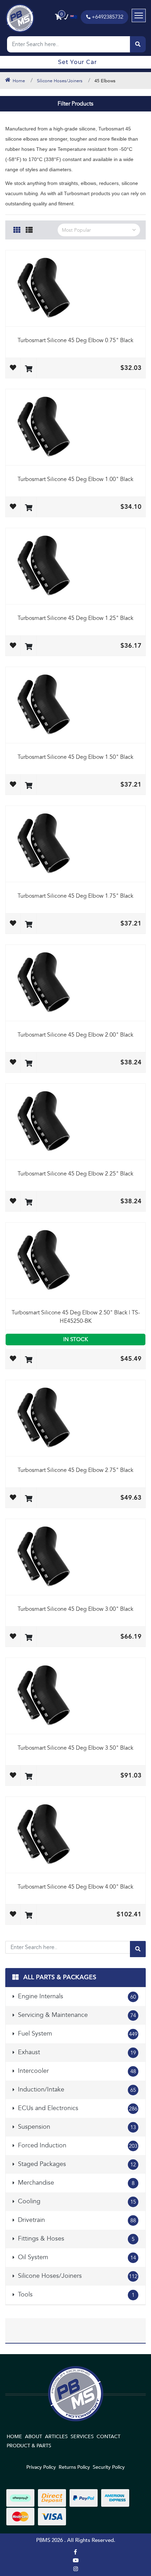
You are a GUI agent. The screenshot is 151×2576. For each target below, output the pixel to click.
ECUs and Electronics (77, 2108)
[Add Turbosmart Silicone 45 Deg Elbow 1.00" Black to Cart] (29, 508)
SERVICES (82, 2437)
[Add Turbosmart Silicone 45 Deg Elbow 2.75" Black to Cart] (29, 1499)
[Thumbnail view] (17, 229)
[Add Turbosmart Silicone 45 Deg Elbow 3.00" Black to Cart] (29, 1638)
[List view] (29, 229)
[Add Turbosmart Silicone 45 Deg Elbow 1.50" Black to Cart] (29, 786)
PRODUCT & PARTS (29, 2446)
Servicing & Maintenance (76, 2015)
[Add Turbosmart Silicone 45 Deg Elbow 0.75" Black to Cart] (29, 369)
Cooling (76, 2201)
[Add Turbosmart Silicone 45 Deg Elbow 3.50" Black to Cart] (29, 1777)
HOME (14, 2437)
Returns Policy (74, 2467)
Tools (75, 2295)
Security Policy (109, 2467)
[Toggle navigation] (139, 15)
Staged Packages (76, 2164)
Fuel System (77, 2034)
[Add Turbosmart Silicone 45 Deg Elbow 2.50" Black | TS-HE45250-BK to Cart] (29, 1360)
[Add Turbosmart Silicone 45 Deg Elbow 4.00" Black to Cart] (29, 1916)
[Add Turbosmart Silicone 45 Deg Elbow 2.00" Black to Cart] (29, 1064)
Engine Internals (76, 1996)
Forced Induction (77, 2145)
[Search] (138, 44)
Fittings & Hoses (75, 2239)
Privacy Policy (41, 2467)
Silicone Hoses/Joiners (77, 2276)
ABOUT (34, 2437)
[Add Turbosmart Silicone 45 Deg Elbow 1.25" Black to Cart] (29, 647)
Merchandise (75, 2183)
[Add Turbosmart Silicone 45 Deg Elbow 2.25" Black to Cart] (29, 1203)
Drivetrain (76, 2220)
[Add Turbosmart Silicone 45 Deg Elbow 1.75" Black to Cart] (29, 925)
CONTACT (109, 2437)
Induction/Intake (76, 2090)
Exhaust (76, 2052)
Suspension (76, 2127)
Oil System (76, 2257)
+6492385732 (107, 17)
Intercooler (76, 2071)
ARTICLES (56, 2437)
